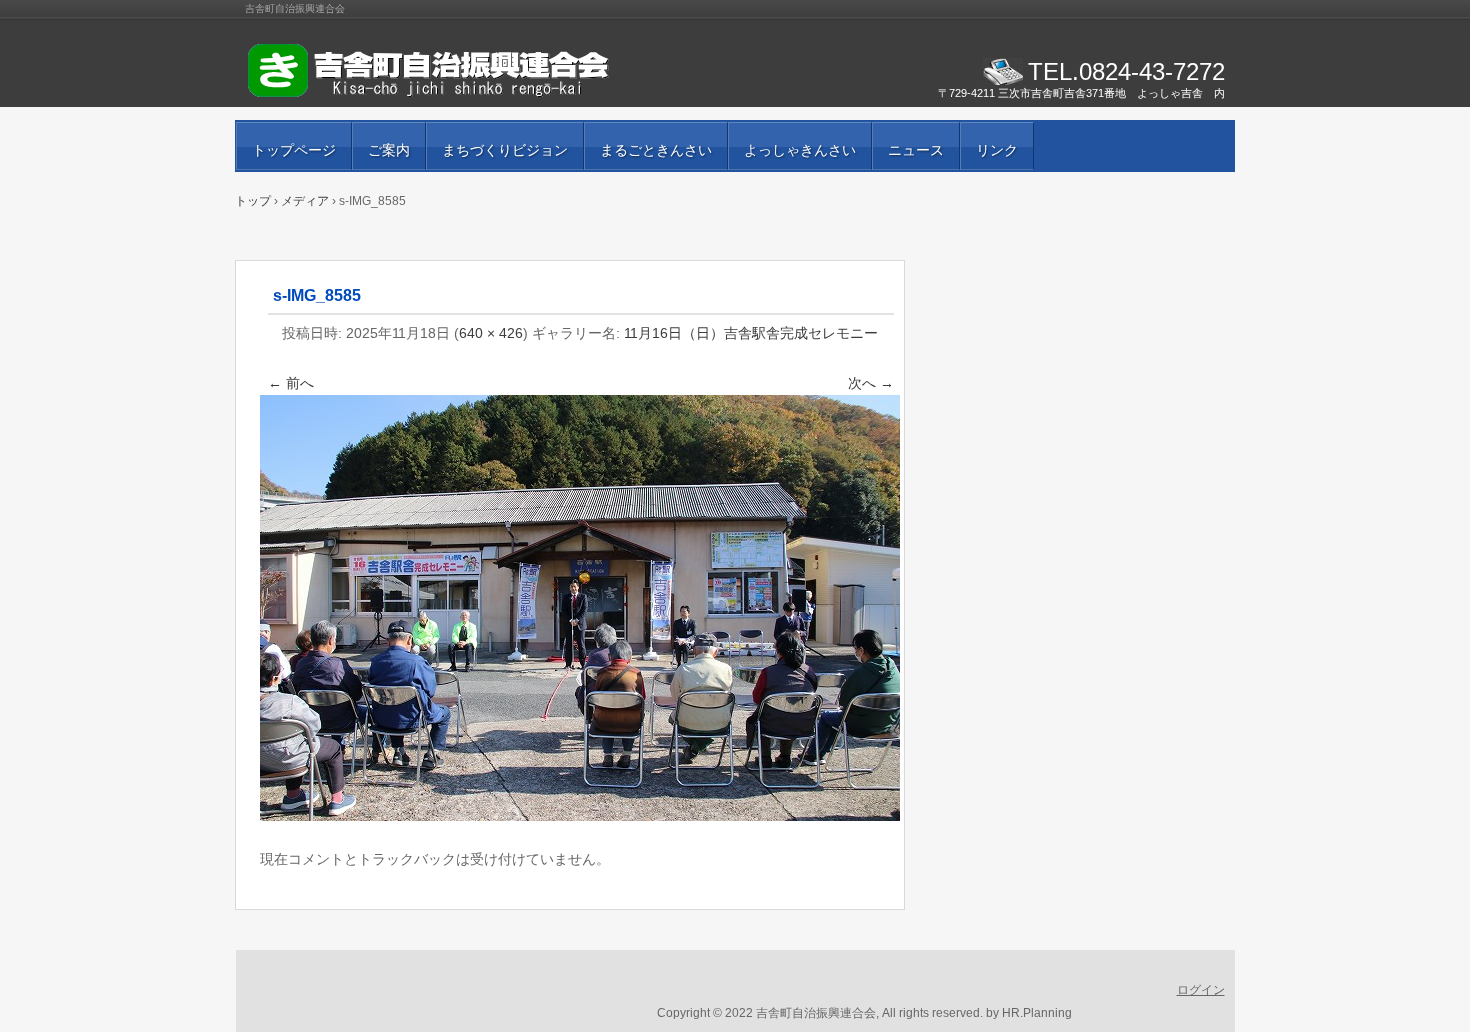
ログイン (1201, 990)
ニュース (916, 150)
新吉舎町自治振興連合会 (475, 70)
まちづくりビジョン (505, 150)
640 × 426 (491, 333)
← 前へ (291, 383)
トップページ (294, 150)
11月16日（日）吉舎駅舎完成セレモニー (751, 333)
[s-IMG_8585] (580, 816)
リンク (997, 150)
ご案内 (389, 150)
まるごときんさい (656, 150)
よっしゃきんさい (800, 150)
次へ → (871, 383)
